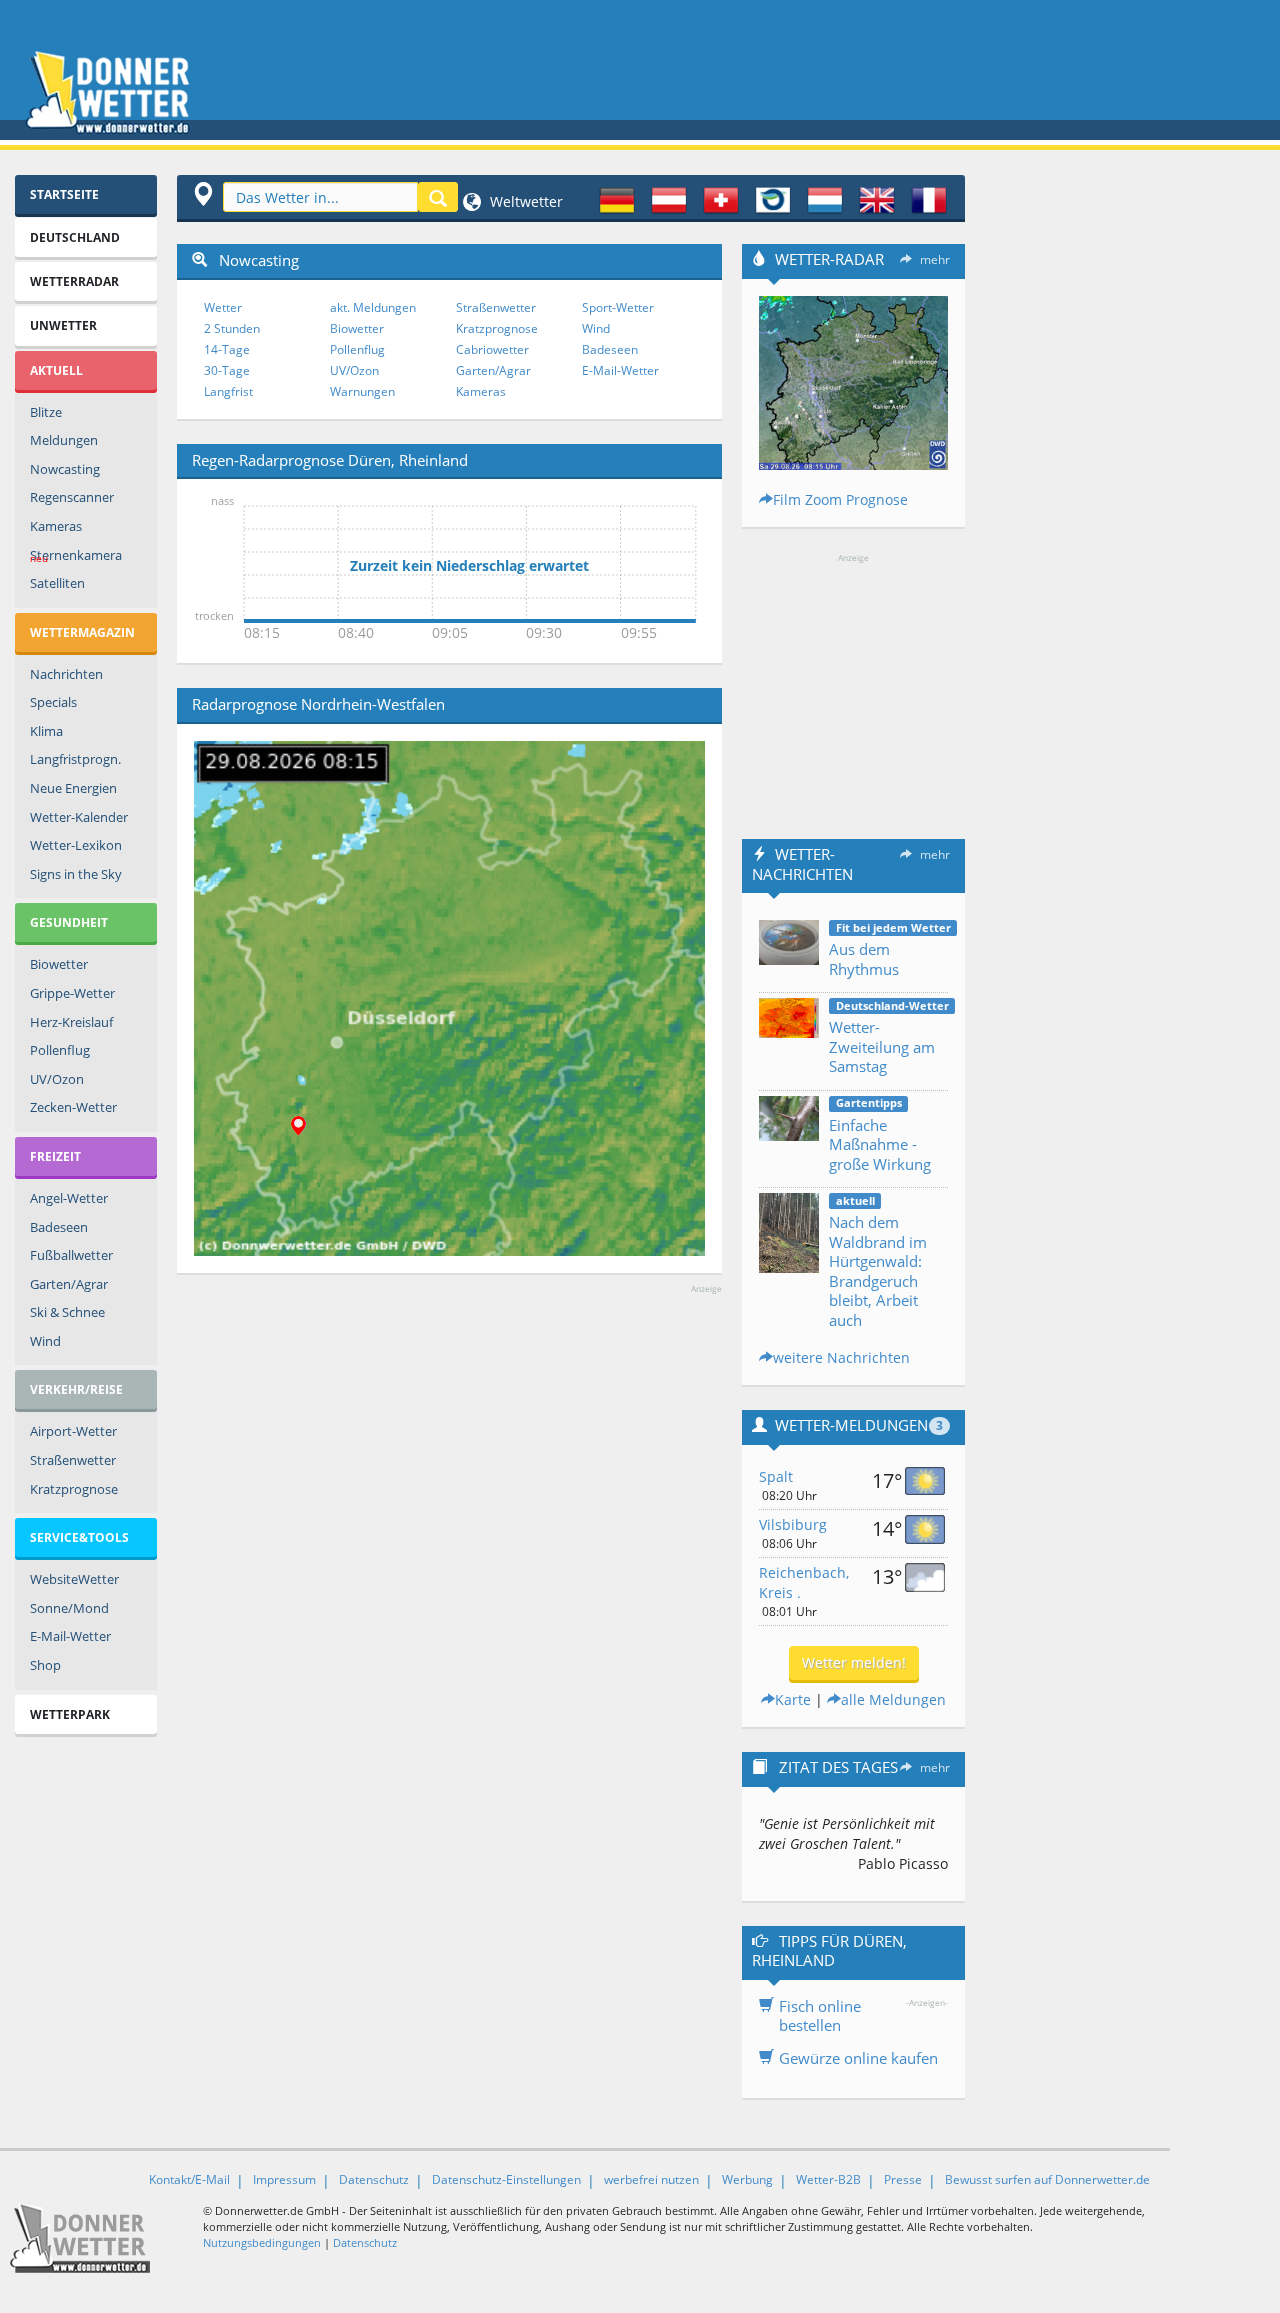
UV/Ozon (57, 1079)
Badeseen (59, 1227)
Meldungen (64, 440)
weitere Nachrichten (841, 1357)
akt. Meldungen (373, 307)
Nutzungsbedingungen (262, 2242)
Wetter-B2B (828, 2179)
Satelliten (57, 583)
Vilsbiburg (793, 1524)
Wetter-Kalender (79, 817)
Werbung (747, 2179)
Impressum (284, 2179)
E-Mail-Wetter (70, 1636)
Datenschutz (374, 2179)
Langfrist (228, 391)
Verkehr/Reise (76, 1389)
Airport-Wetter (73, 1431)
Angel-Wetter (69, 1198)
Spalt (776, 1476)
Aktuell (56, 370)
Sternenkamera (76, 556)
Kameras (56, 526)
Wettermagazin (82, 632)
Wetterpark (70, 1714)
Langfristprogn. (75, 759)
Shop (45, 1665)
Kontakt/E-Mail (189, 2179)
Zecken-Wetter (73, 1107)
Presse (903, 2179)
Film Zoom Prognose (840, 499)
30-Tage (227, 370)
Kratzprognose (74, 1489)
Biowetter (59, 964)
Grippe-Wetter (72, 993)
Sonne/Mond (69, 1608)
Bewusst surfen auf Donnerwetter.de (1047, 2179)
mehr (935, 259)
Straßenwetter (73, 1460)
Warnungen (362, 391)
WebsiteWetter (74, 1579)
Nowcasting (65, 469)
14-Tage (227, 349)
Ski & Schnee (67, 1312)
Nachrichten (66, 674)
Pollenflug (60, 1050)
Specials (53, 702)
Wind (45, 1341)
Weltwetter (524, 201)
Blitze (46, 412)
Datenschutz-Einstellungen (506, 2179)
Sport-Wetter (618, 307)
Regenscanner (72, 497)
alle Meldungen (893, 1699)
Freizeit (55, 1156)
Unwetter (63, 325)
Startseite (64, 194)
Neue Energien (73, 788)
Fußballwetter (71, 1255)
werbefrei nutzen (651, 2179)
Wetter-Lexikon (76, 845)
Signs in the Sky (76, 874)
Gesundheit (69, 922)
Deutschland (75, 237)
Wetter (223, 307)
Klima (46, 731)
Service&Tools (79, 1537)
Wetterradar (74, 281)
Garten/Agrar (69, 1284)
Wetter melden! (854, 1662)
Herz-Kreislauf (71, 1022)
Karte (793, 1699)
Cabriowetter (492, 349)
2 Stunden (232, 328)
